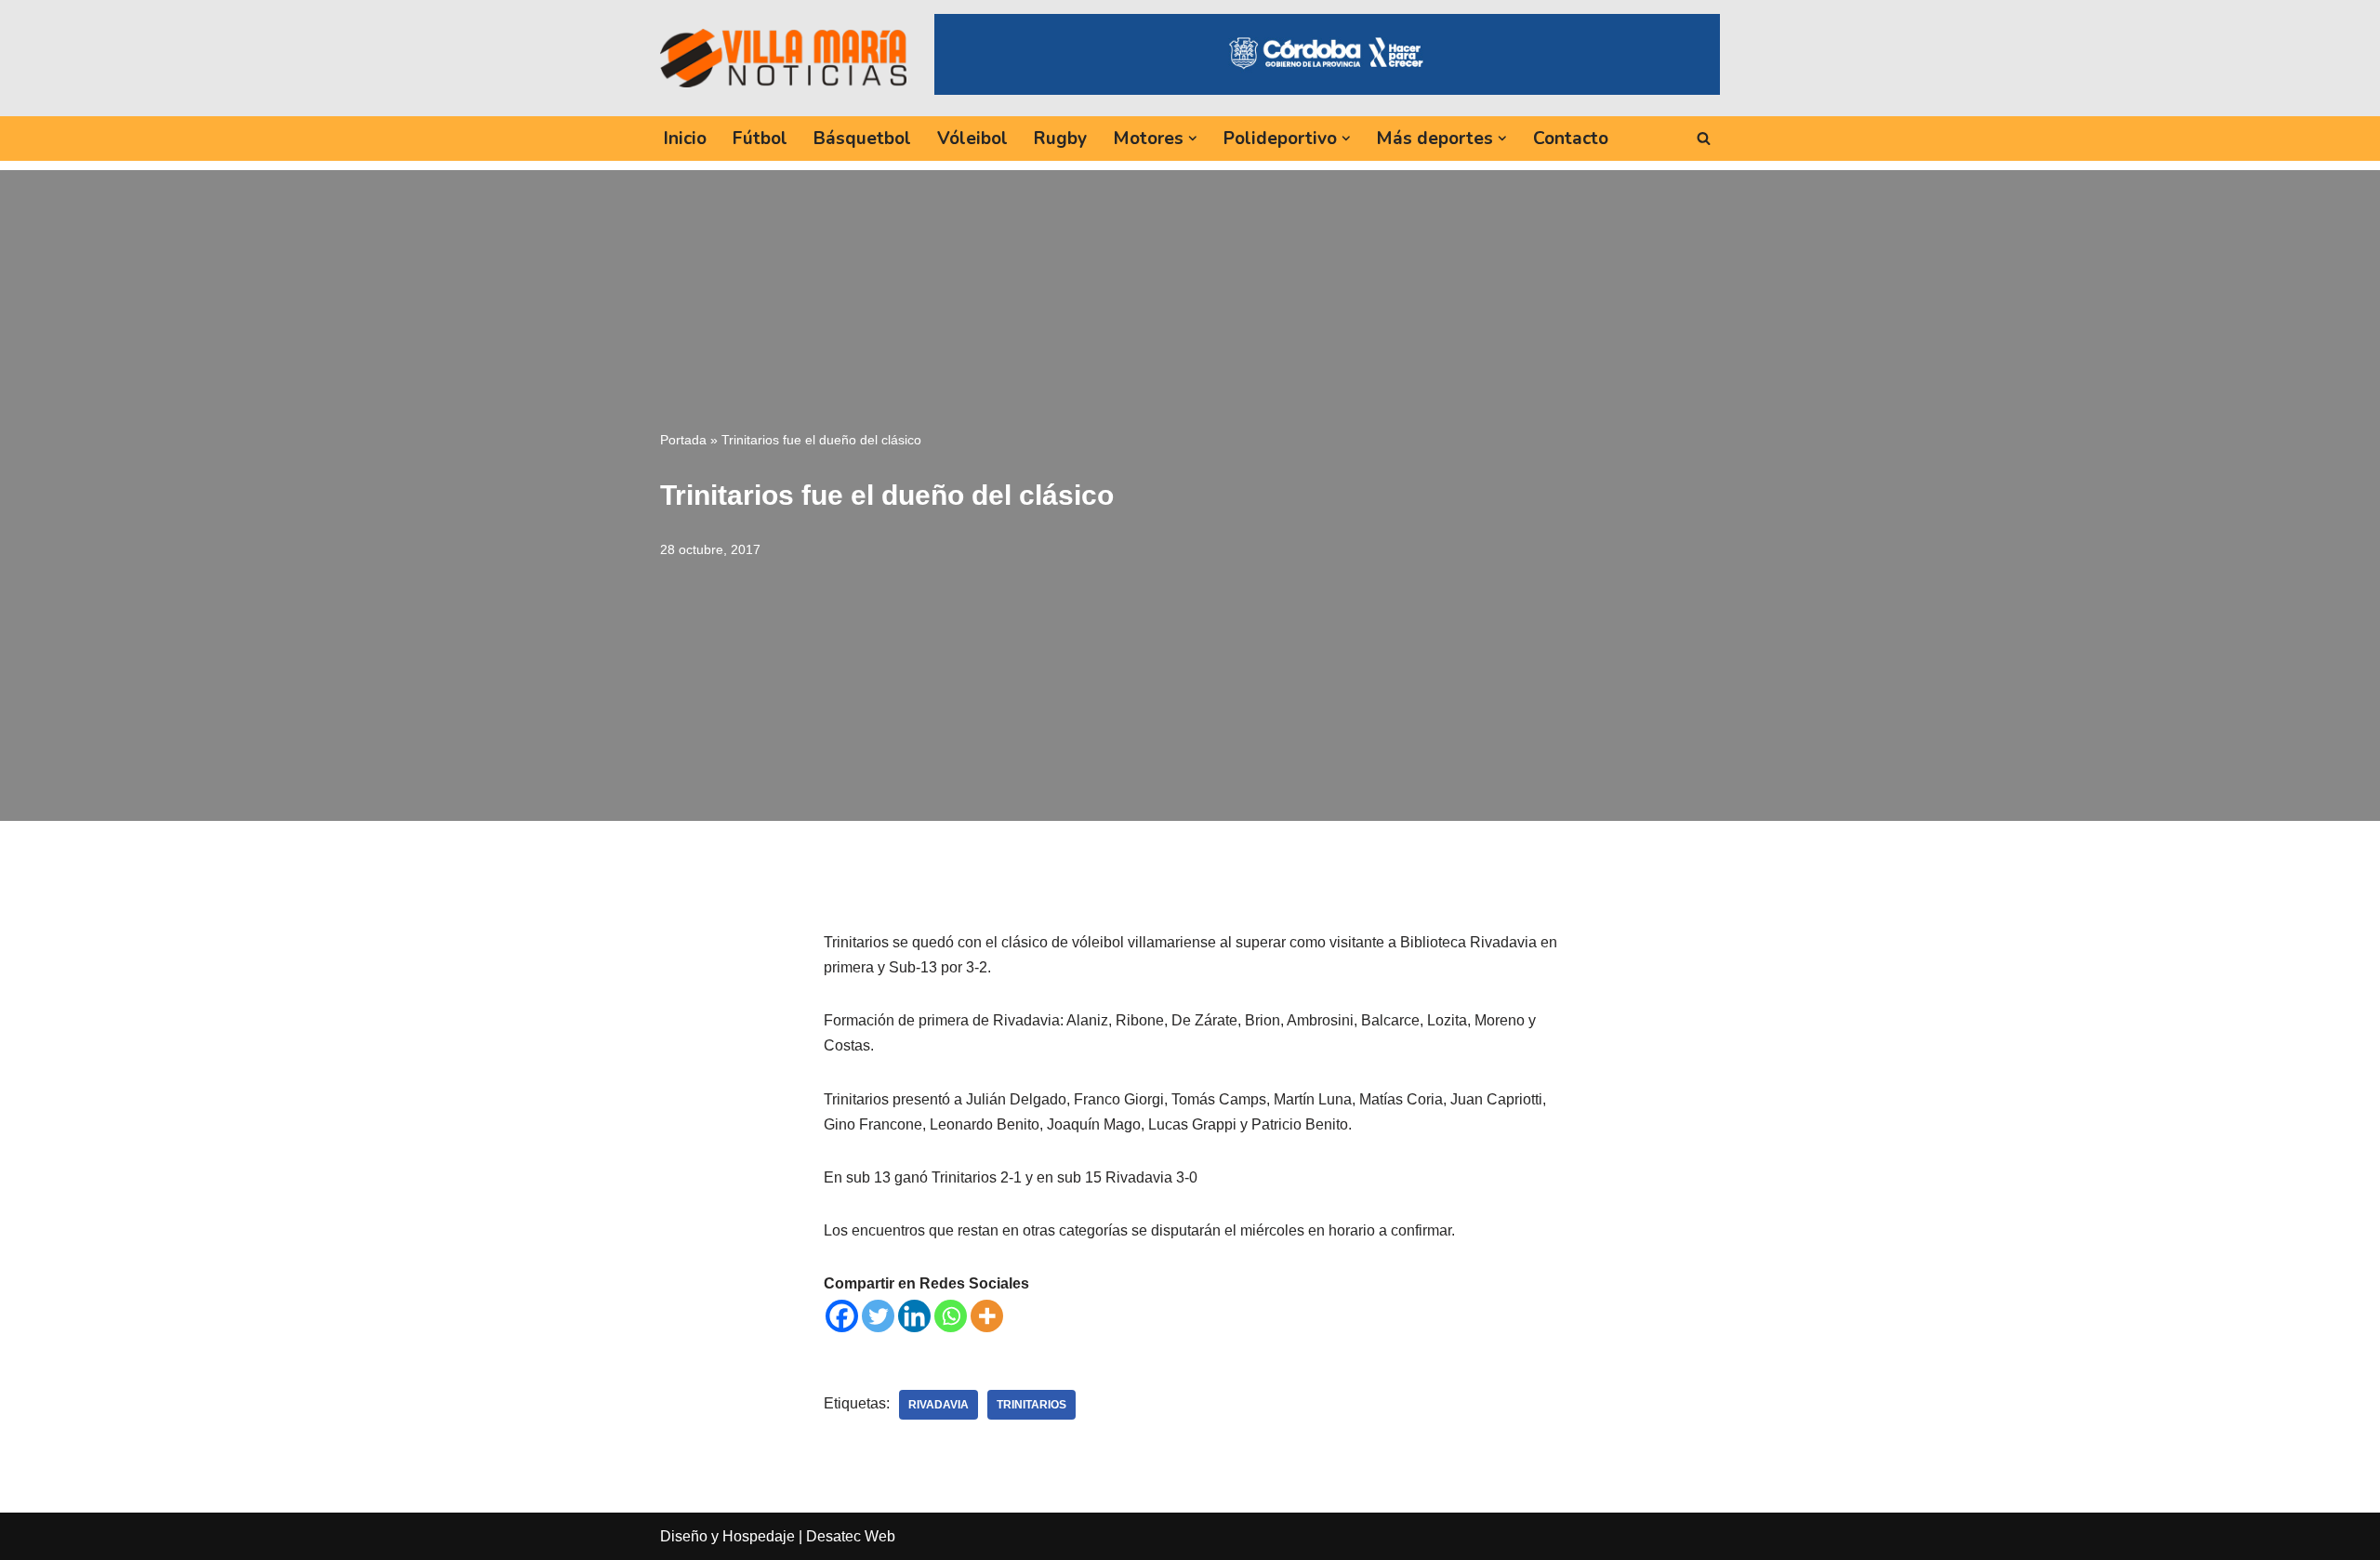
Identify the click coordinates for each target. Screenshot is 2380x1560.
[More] (987, 1316)
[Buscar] (1704, 138)
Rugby (1060, 139)
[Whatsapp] (951, 1316)
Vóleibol (972, 139)
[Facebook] (842, 1316)
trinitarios (1031, 1405)
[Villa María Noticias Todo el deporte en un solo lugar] (783, 58)
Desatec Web (851, 1536)
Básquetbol (862, 139)
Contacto (1571, 139)
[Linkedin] (914, 1316)
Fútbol (760, 139)
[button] (1193, 139)
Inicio (685, 139)
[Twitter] (878, 1316)
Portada (683, 440)
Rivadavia (939, 1405)
